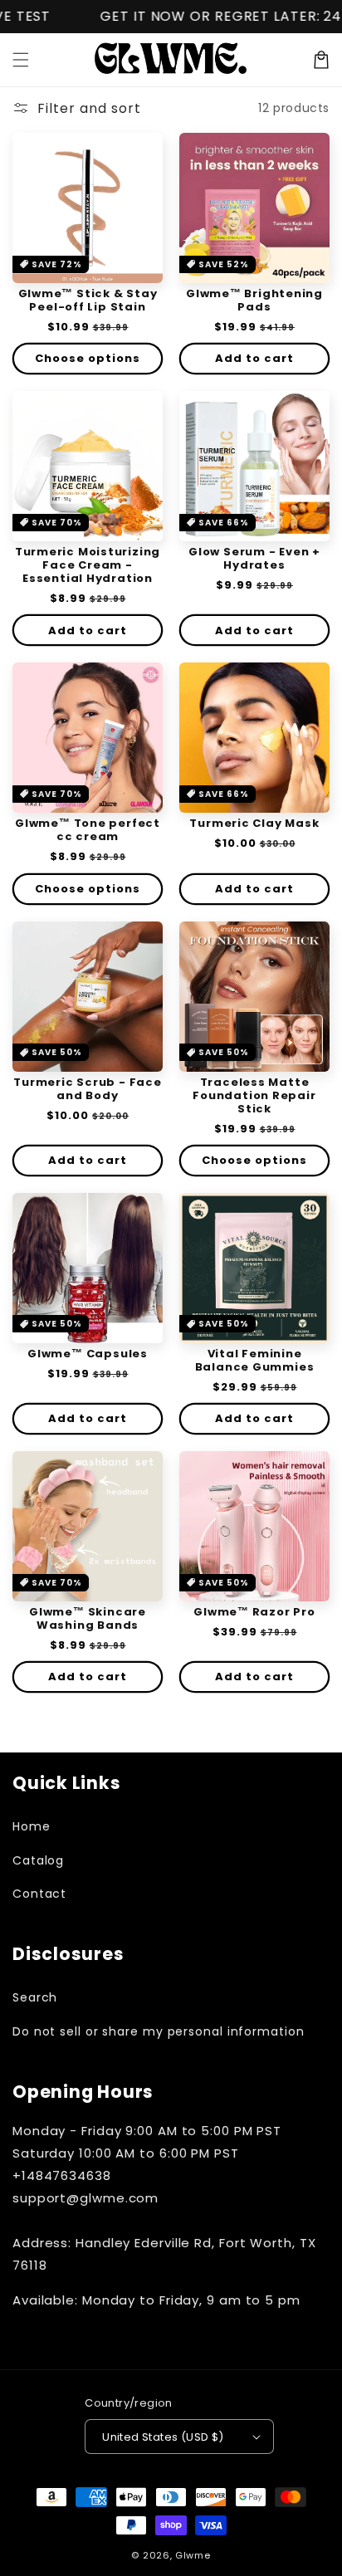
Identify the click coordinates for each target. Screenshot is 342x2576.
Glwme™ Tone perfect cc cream (88, 830)
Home (32, 1826)
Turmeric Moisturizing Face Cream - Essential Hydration (88, 565)
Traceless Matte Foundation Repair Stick (254, 1096)
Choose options (88, 358)
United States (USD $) (163, 2437)
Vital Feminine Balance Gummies (255, 1361)
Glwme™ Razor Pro (254, 1612)
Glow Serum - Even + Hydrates (254, 559)
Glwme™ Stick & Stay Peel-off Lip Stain (88, 301)
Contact (39, 1894)
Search (35, 1997)
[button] (21, 60)
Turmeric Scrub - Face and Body (87, 1089)
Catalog (38, 1860)
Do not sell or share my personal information (159, 2031)
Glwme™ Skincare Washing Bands (88, 1619)
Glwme (193, 2555)
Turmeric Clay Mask (254, 824)
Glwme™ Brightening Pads (254, 301)
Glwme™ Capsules (88, 1354)
